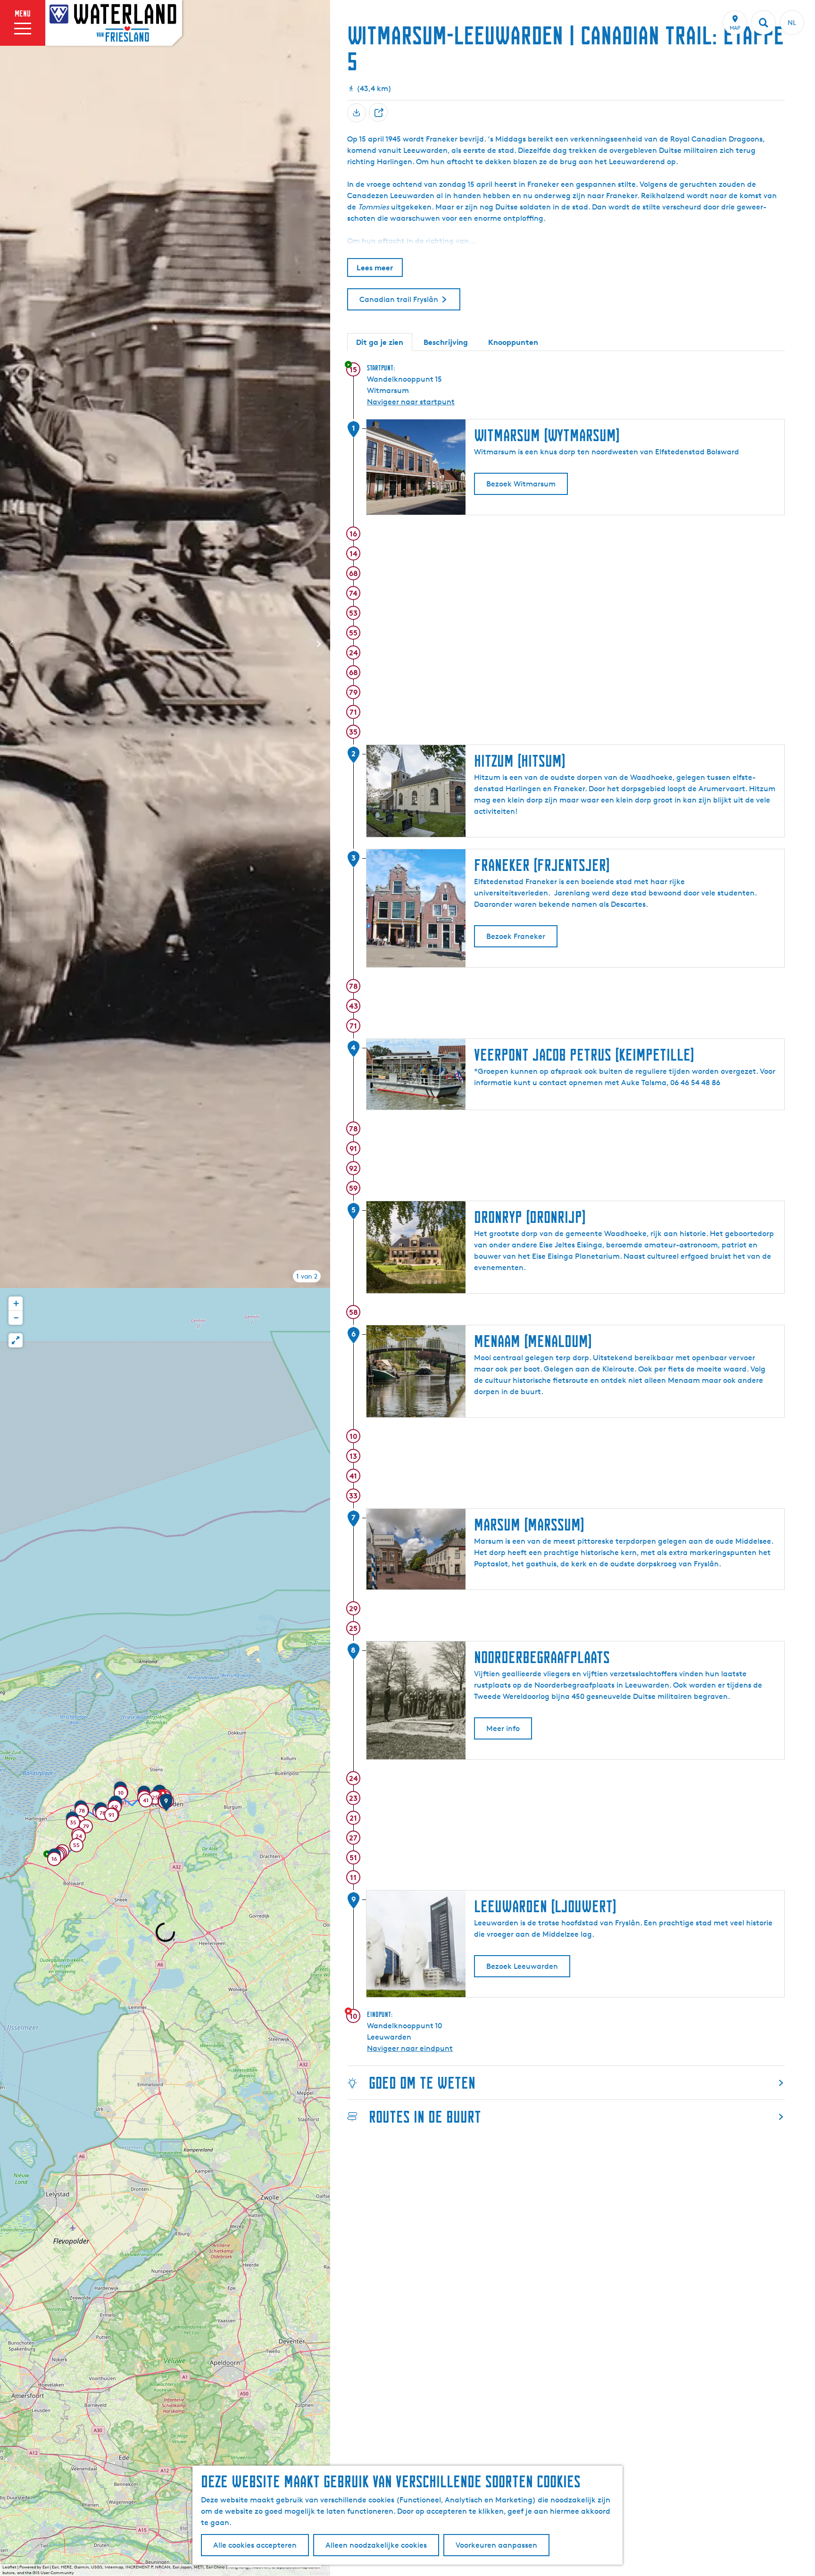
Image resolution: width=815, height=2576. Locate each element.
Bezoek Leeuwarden (522, 1966)
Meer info (503, 1728)
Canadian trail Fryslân (399, 299)
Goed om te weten (422, 2083)
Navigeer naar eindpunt (410, 2048)
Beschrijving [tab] (446, 342)
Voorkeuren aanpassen (496, 2545)
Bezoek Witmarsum (521, 484)
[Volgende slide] (319, 644)
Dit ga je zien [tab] (380, 342)
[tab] (307, 1276)
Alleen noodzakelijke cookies (376, 2545)
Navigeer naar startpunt (411, 402)
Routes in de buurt (425, 2117)
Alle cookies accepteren (255, 2545)
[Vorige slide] (11, 644)
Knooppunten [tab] (513, 342)
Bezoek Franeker (516, 936)
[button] (54, 1860)
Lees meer (375, 268)
